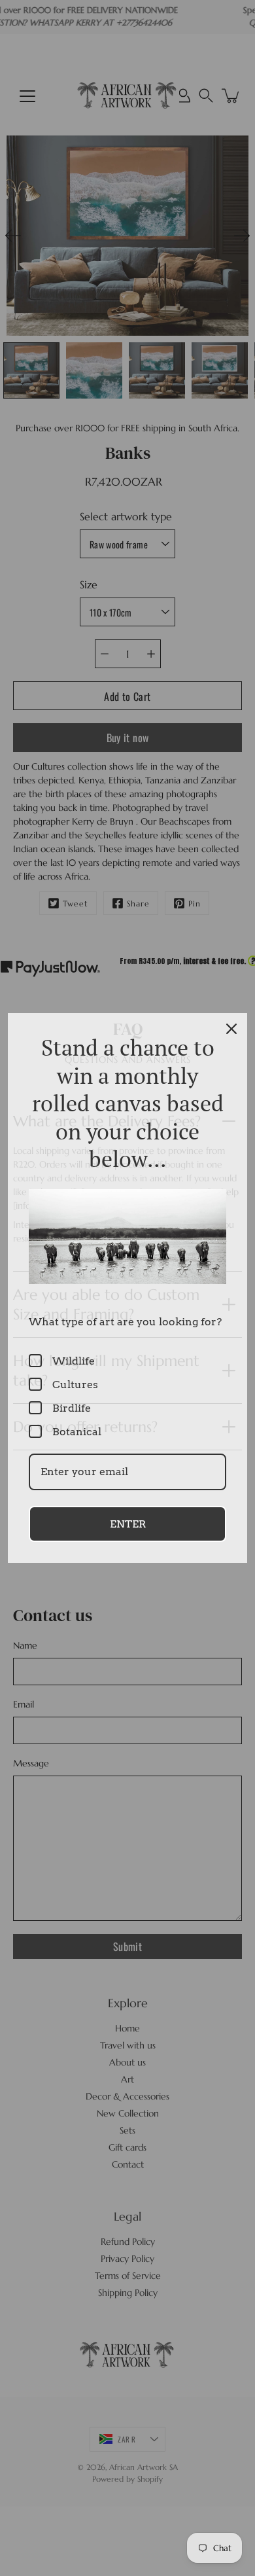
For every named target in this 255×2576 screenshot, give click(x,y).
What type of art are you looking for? (125, 1322)
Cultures (75, 1385)
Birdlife (72, 1408)
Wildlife (74, 1361)
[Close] (231, 1029)
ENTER (128, 1524)
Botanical (77, 1432)
